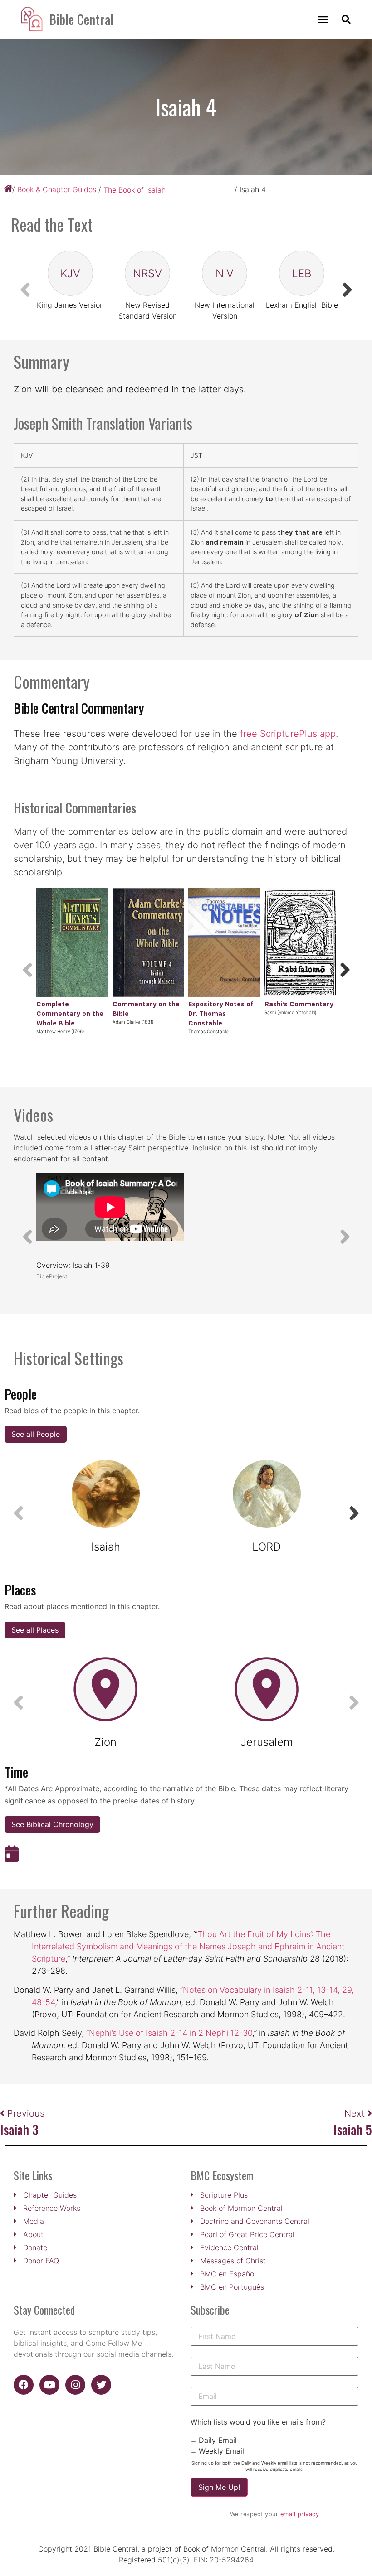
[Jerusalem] (267, 1689)
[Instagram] (75, 2385)
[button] (323, 19)
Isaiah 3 (19, 2129)
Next (356, 2113)
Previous (26, 2113)
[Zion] (106, 1689)
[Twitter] (101, 2385)
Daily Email (218, 2440)
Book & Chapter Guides (57, 189)
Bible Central (81, 19)
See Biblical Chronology (52, 1824)
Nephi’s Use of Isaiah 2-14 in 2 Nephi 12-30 (171, 2033)
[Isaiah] (106, 1494)
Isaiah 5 (353, 2129)
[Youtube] (49, 2385)
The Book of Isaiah (135, 190)
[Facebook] (24, 2385)
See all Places (35, 1630)
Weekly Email (221, 2451)
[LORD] (267, 1494)
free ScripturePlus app (288, 734)
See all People (36, 1434)
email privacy (300, 2514)
